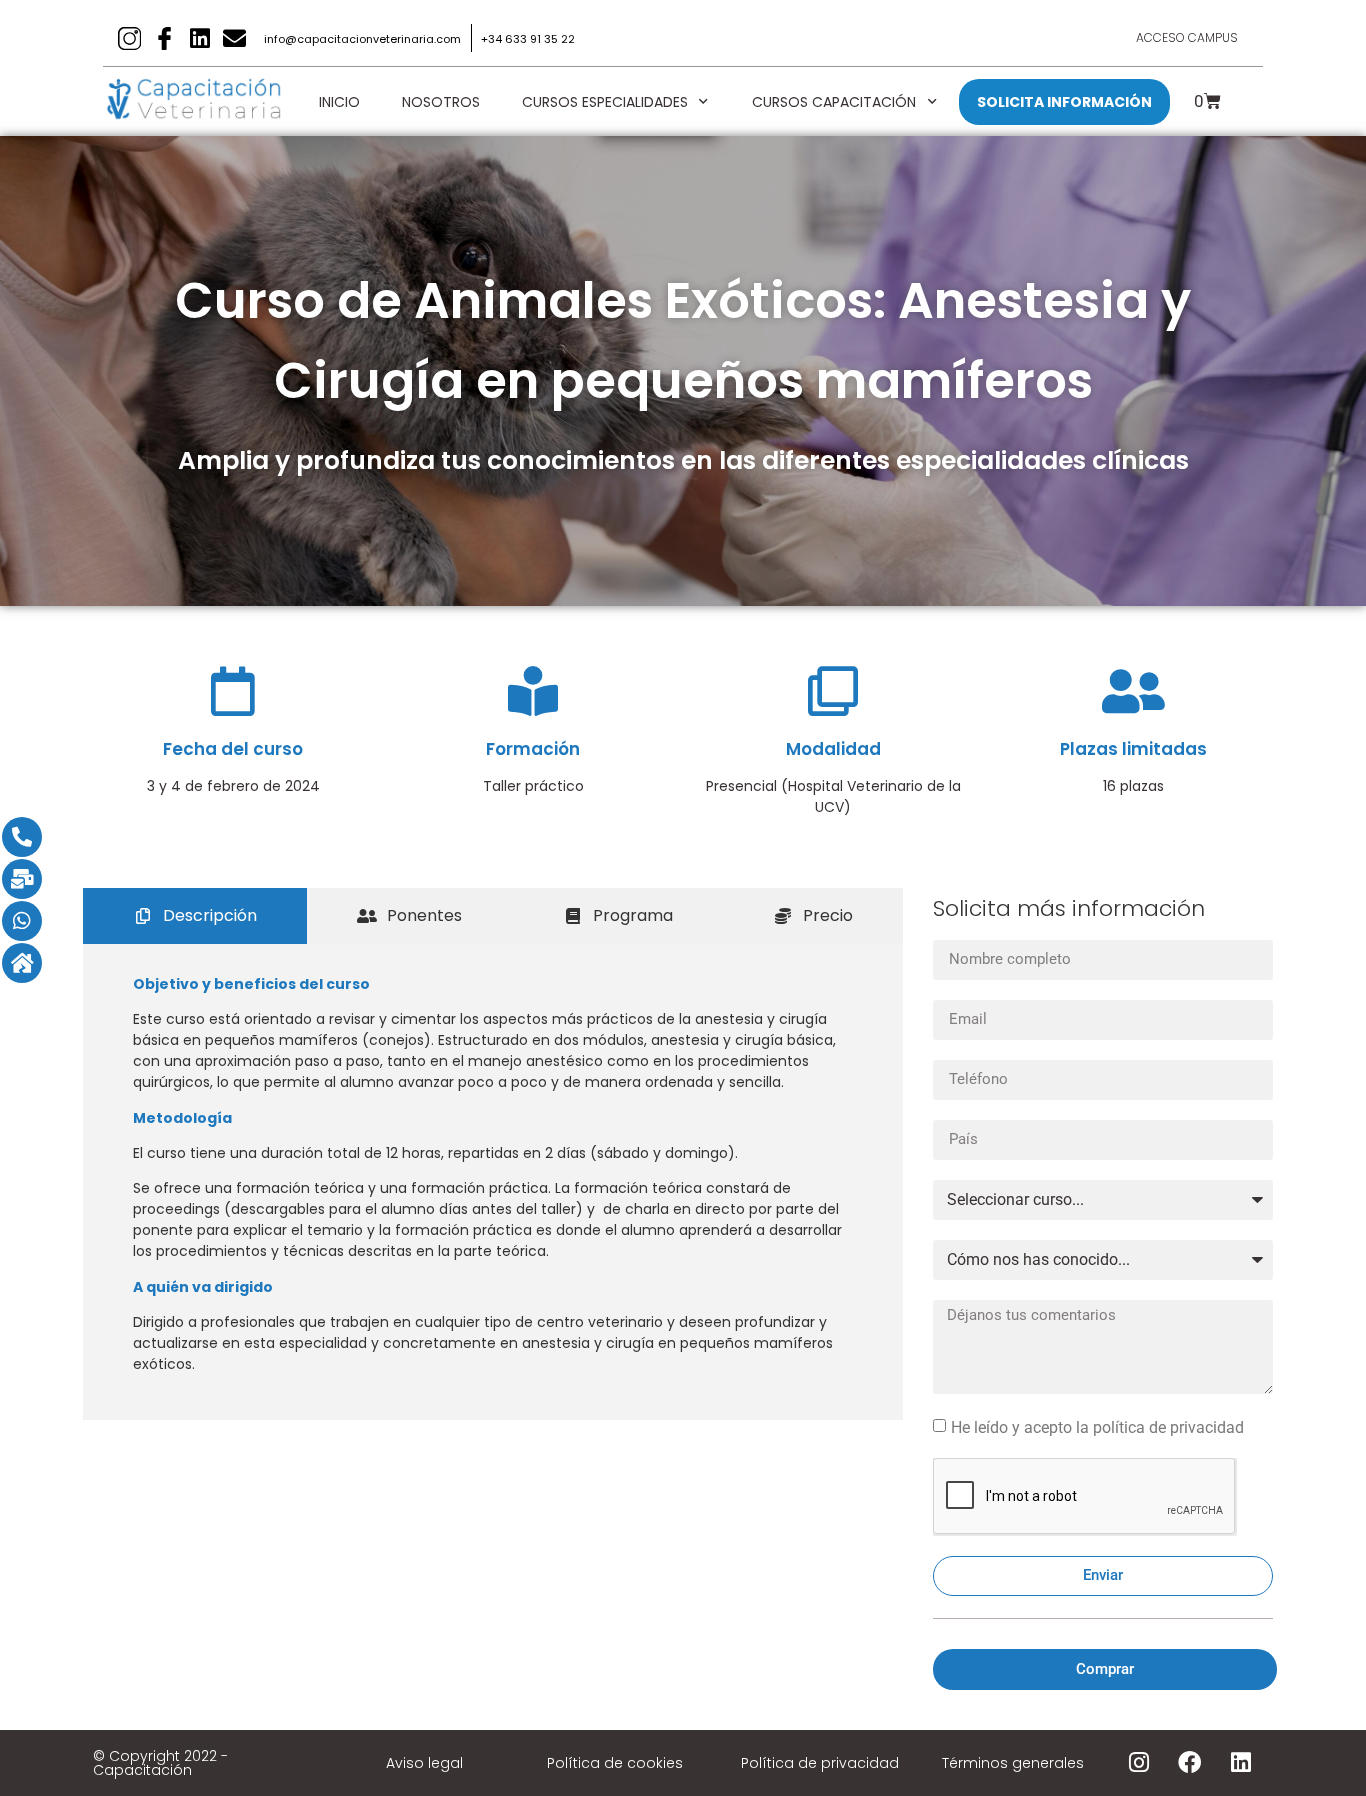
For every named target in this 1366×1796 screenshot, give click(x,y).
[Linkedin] (199, 38)
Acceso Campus (1187, 37)
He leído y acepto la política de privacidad (1097, 1426)
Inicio (339, 102)
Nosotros (441, 102)
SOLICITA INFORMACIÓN (1064, 102)
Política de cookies (615, 1763)
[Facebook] (1190, 1763)
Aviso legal (424, 1763)
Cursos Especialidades (605, 102)
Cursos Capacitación (834, 102)
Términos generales (1013, 1763)
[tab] (195, 916)
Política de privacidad (820, 1763)
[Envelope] (234, 38)
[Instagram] (1139, 1763)
